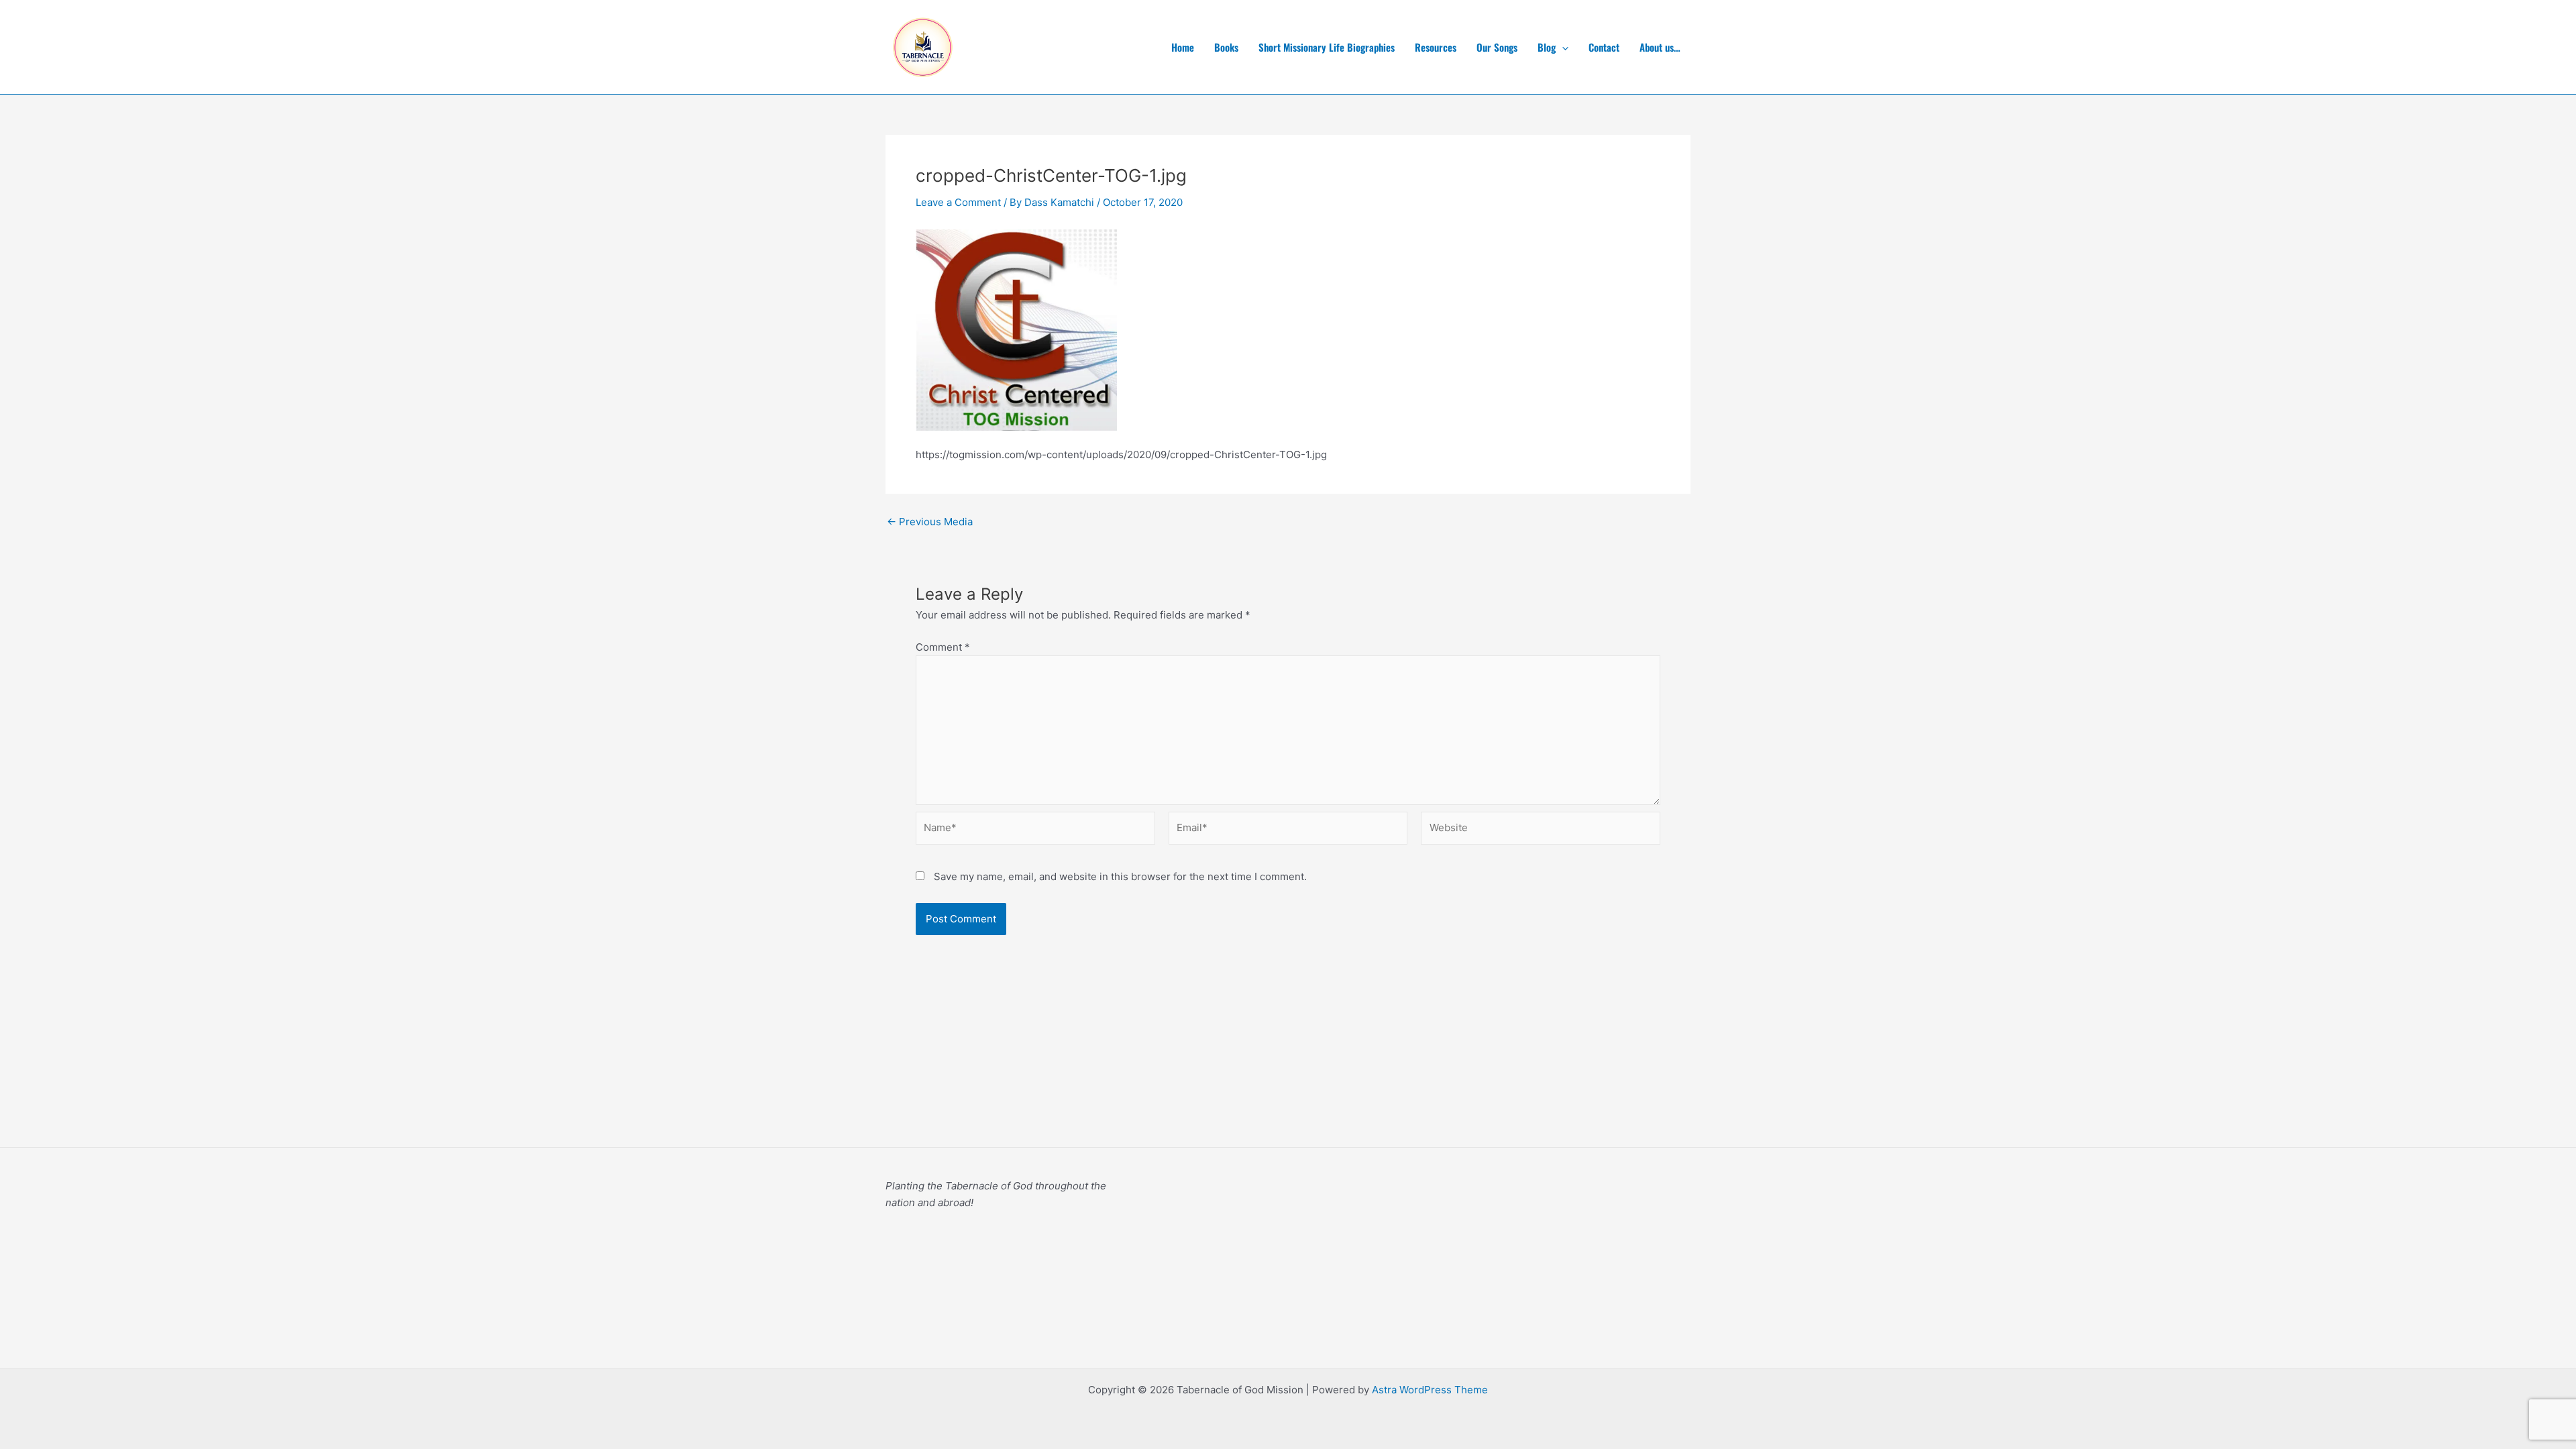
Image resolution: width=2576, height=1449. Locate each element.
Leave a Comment (958, 202)
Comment (943, 647)
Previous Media (930, 522)
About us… (1660, 47)
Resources (1436, 47)
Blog (1547, 47)
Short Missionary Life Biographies (1327, 47)
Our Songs (1497, 47)
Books (1226, 47)
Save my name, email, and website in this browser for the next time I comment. (1120, 876)
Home (1183, 47)
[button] (1562, 47)
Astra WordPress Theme (1430, 1390)
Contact (1604, 47)
